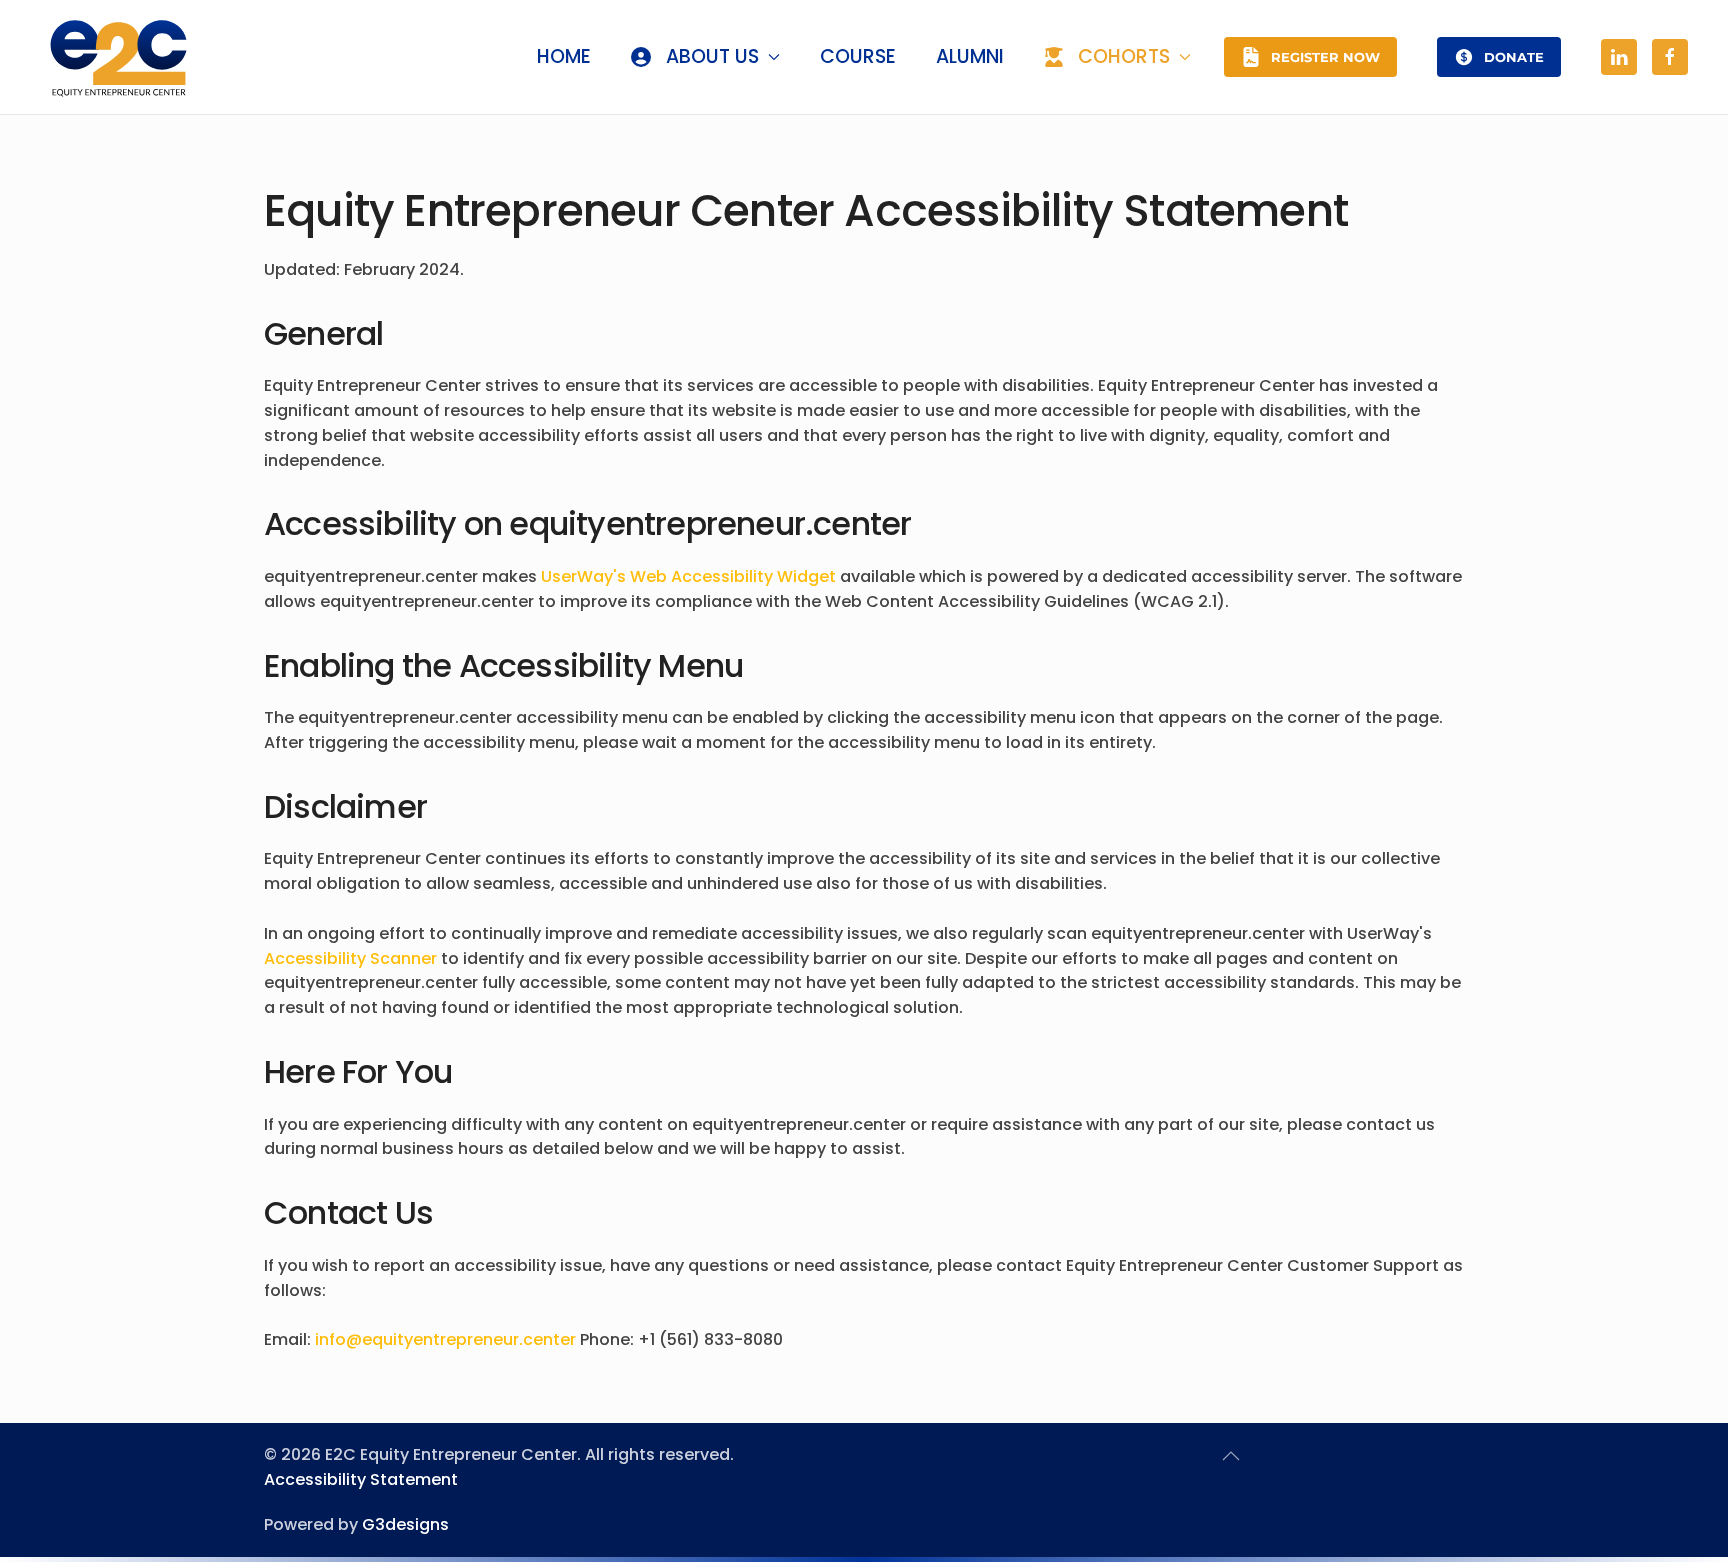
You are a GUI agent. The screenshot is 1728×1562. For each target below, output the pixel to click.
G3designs (405, 1524)
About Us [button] (712, 56)
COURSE (858, 56)
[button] (1231, 1456)
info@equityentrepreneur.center (445, 1339)
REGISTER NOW (1325, 57)
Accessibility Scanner (350, 958)
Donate (1514, 57)
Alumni (970, 56)
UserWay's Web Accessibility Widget (688, 576)
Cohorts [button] (1124, 56)
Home (564, 56)
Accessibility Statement (361, 1479)
